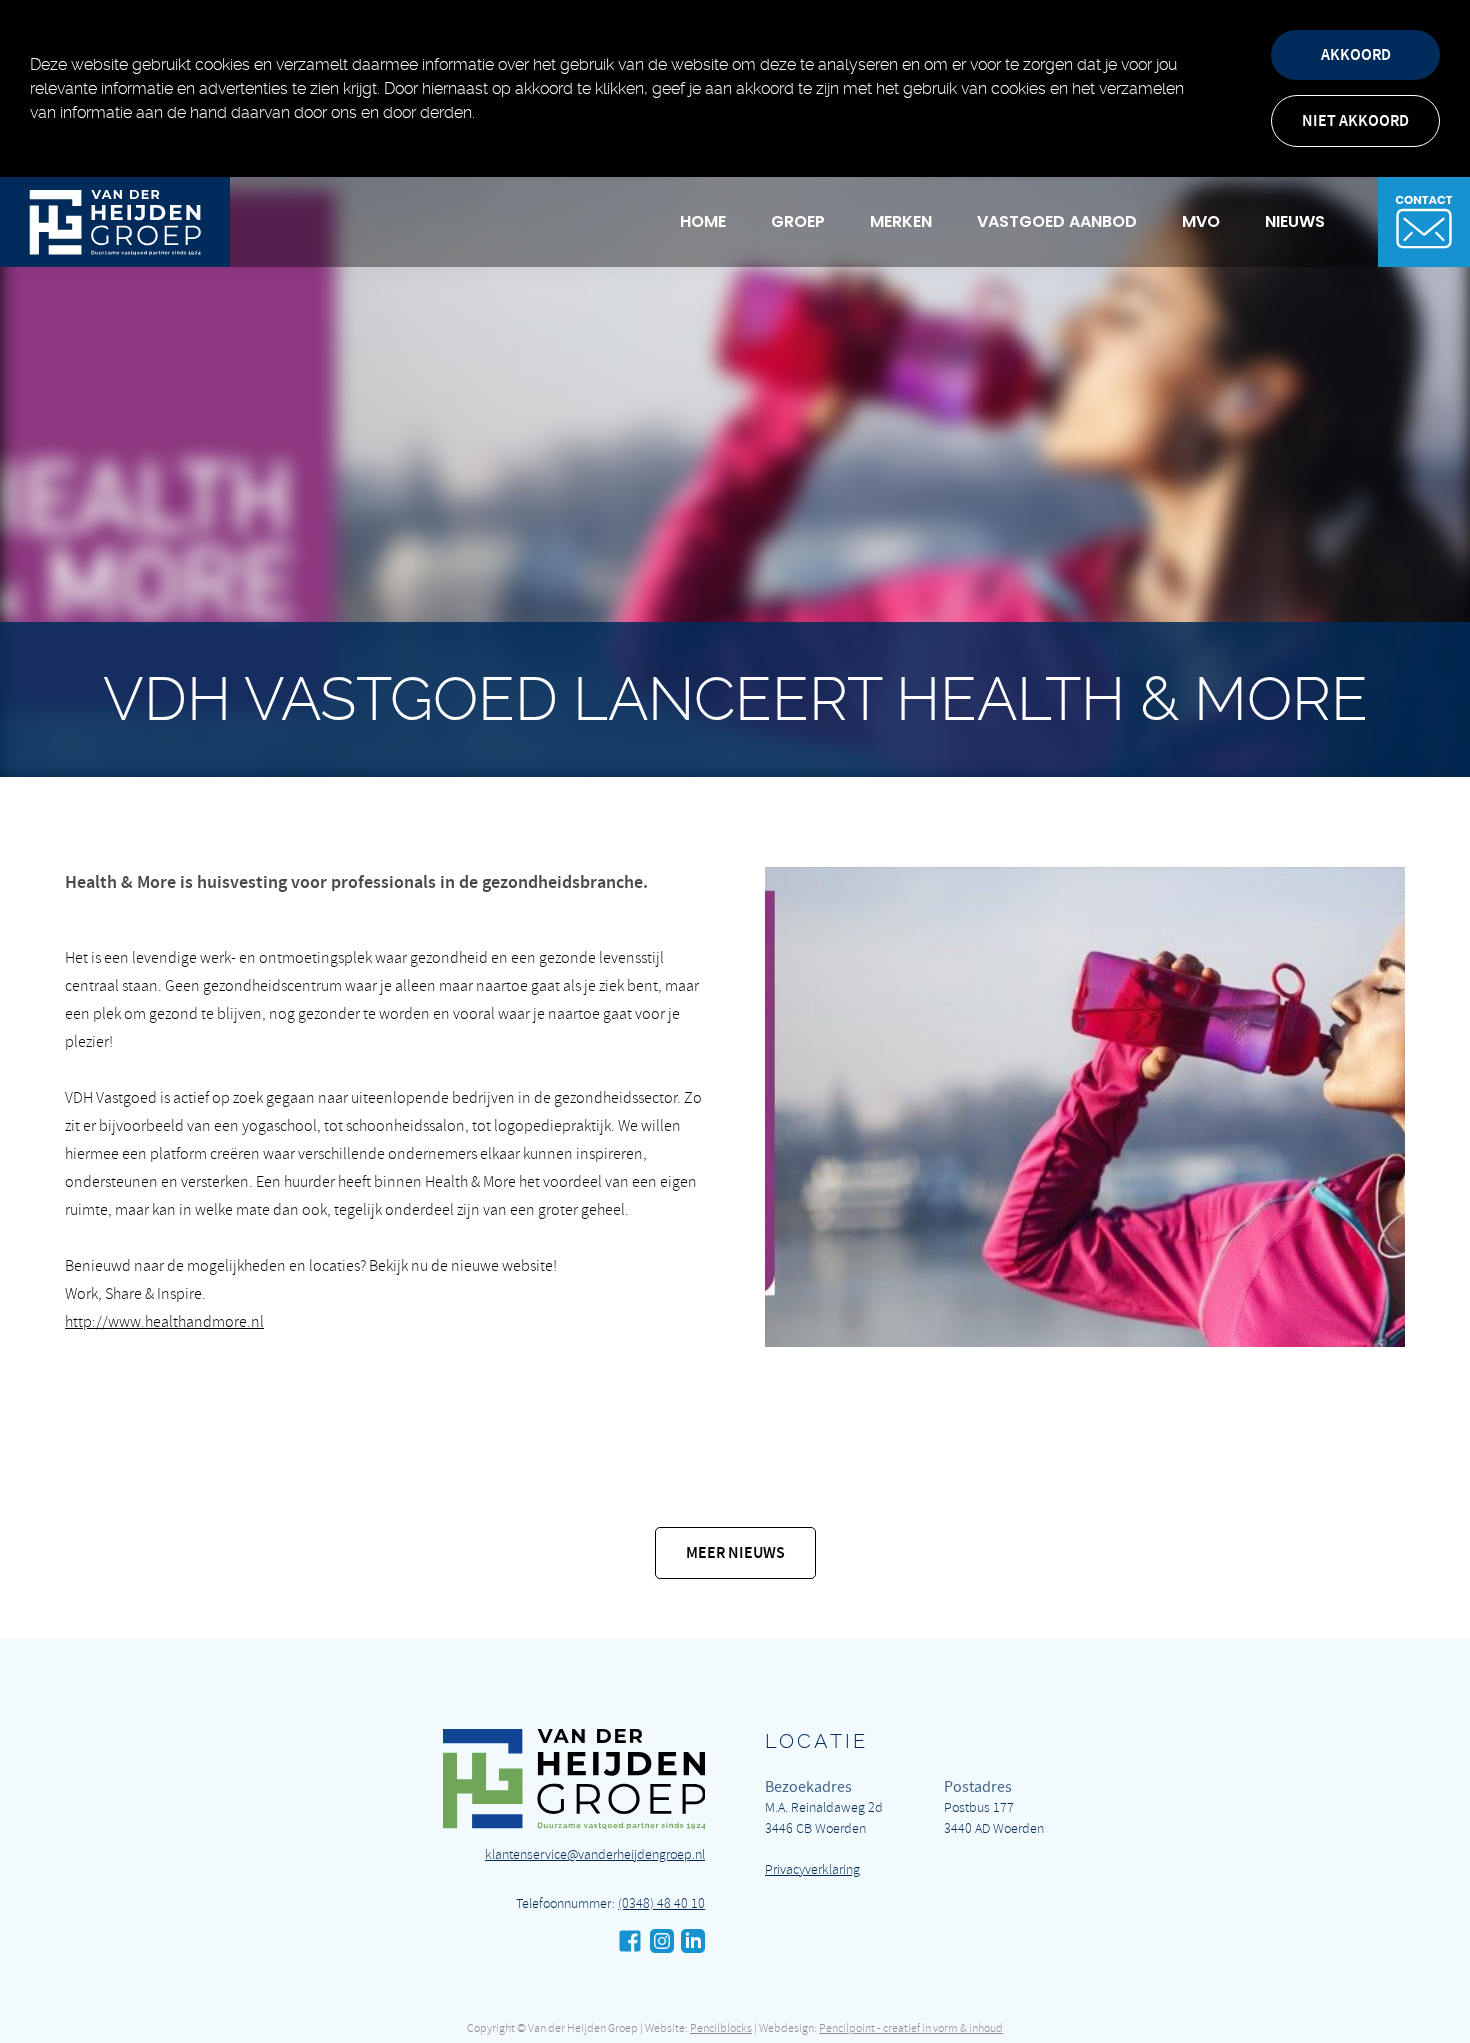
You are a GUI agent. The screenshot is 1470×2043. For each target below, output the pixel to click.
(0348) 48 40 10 (661, 1903)
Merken (901, 221)
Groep (798, 221)
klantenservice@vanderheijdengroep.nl (595, 1854)
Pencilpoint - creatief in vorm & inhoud (911, 2028)
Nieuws (1295, 221)
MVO (1201, 221)
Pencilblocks (721, 2028)
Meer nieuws (735, 1552)
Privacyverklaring (812, 1869)
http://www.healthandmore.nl (164, 1322)
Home (703, 221)
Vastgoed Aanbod (1057, 221)
